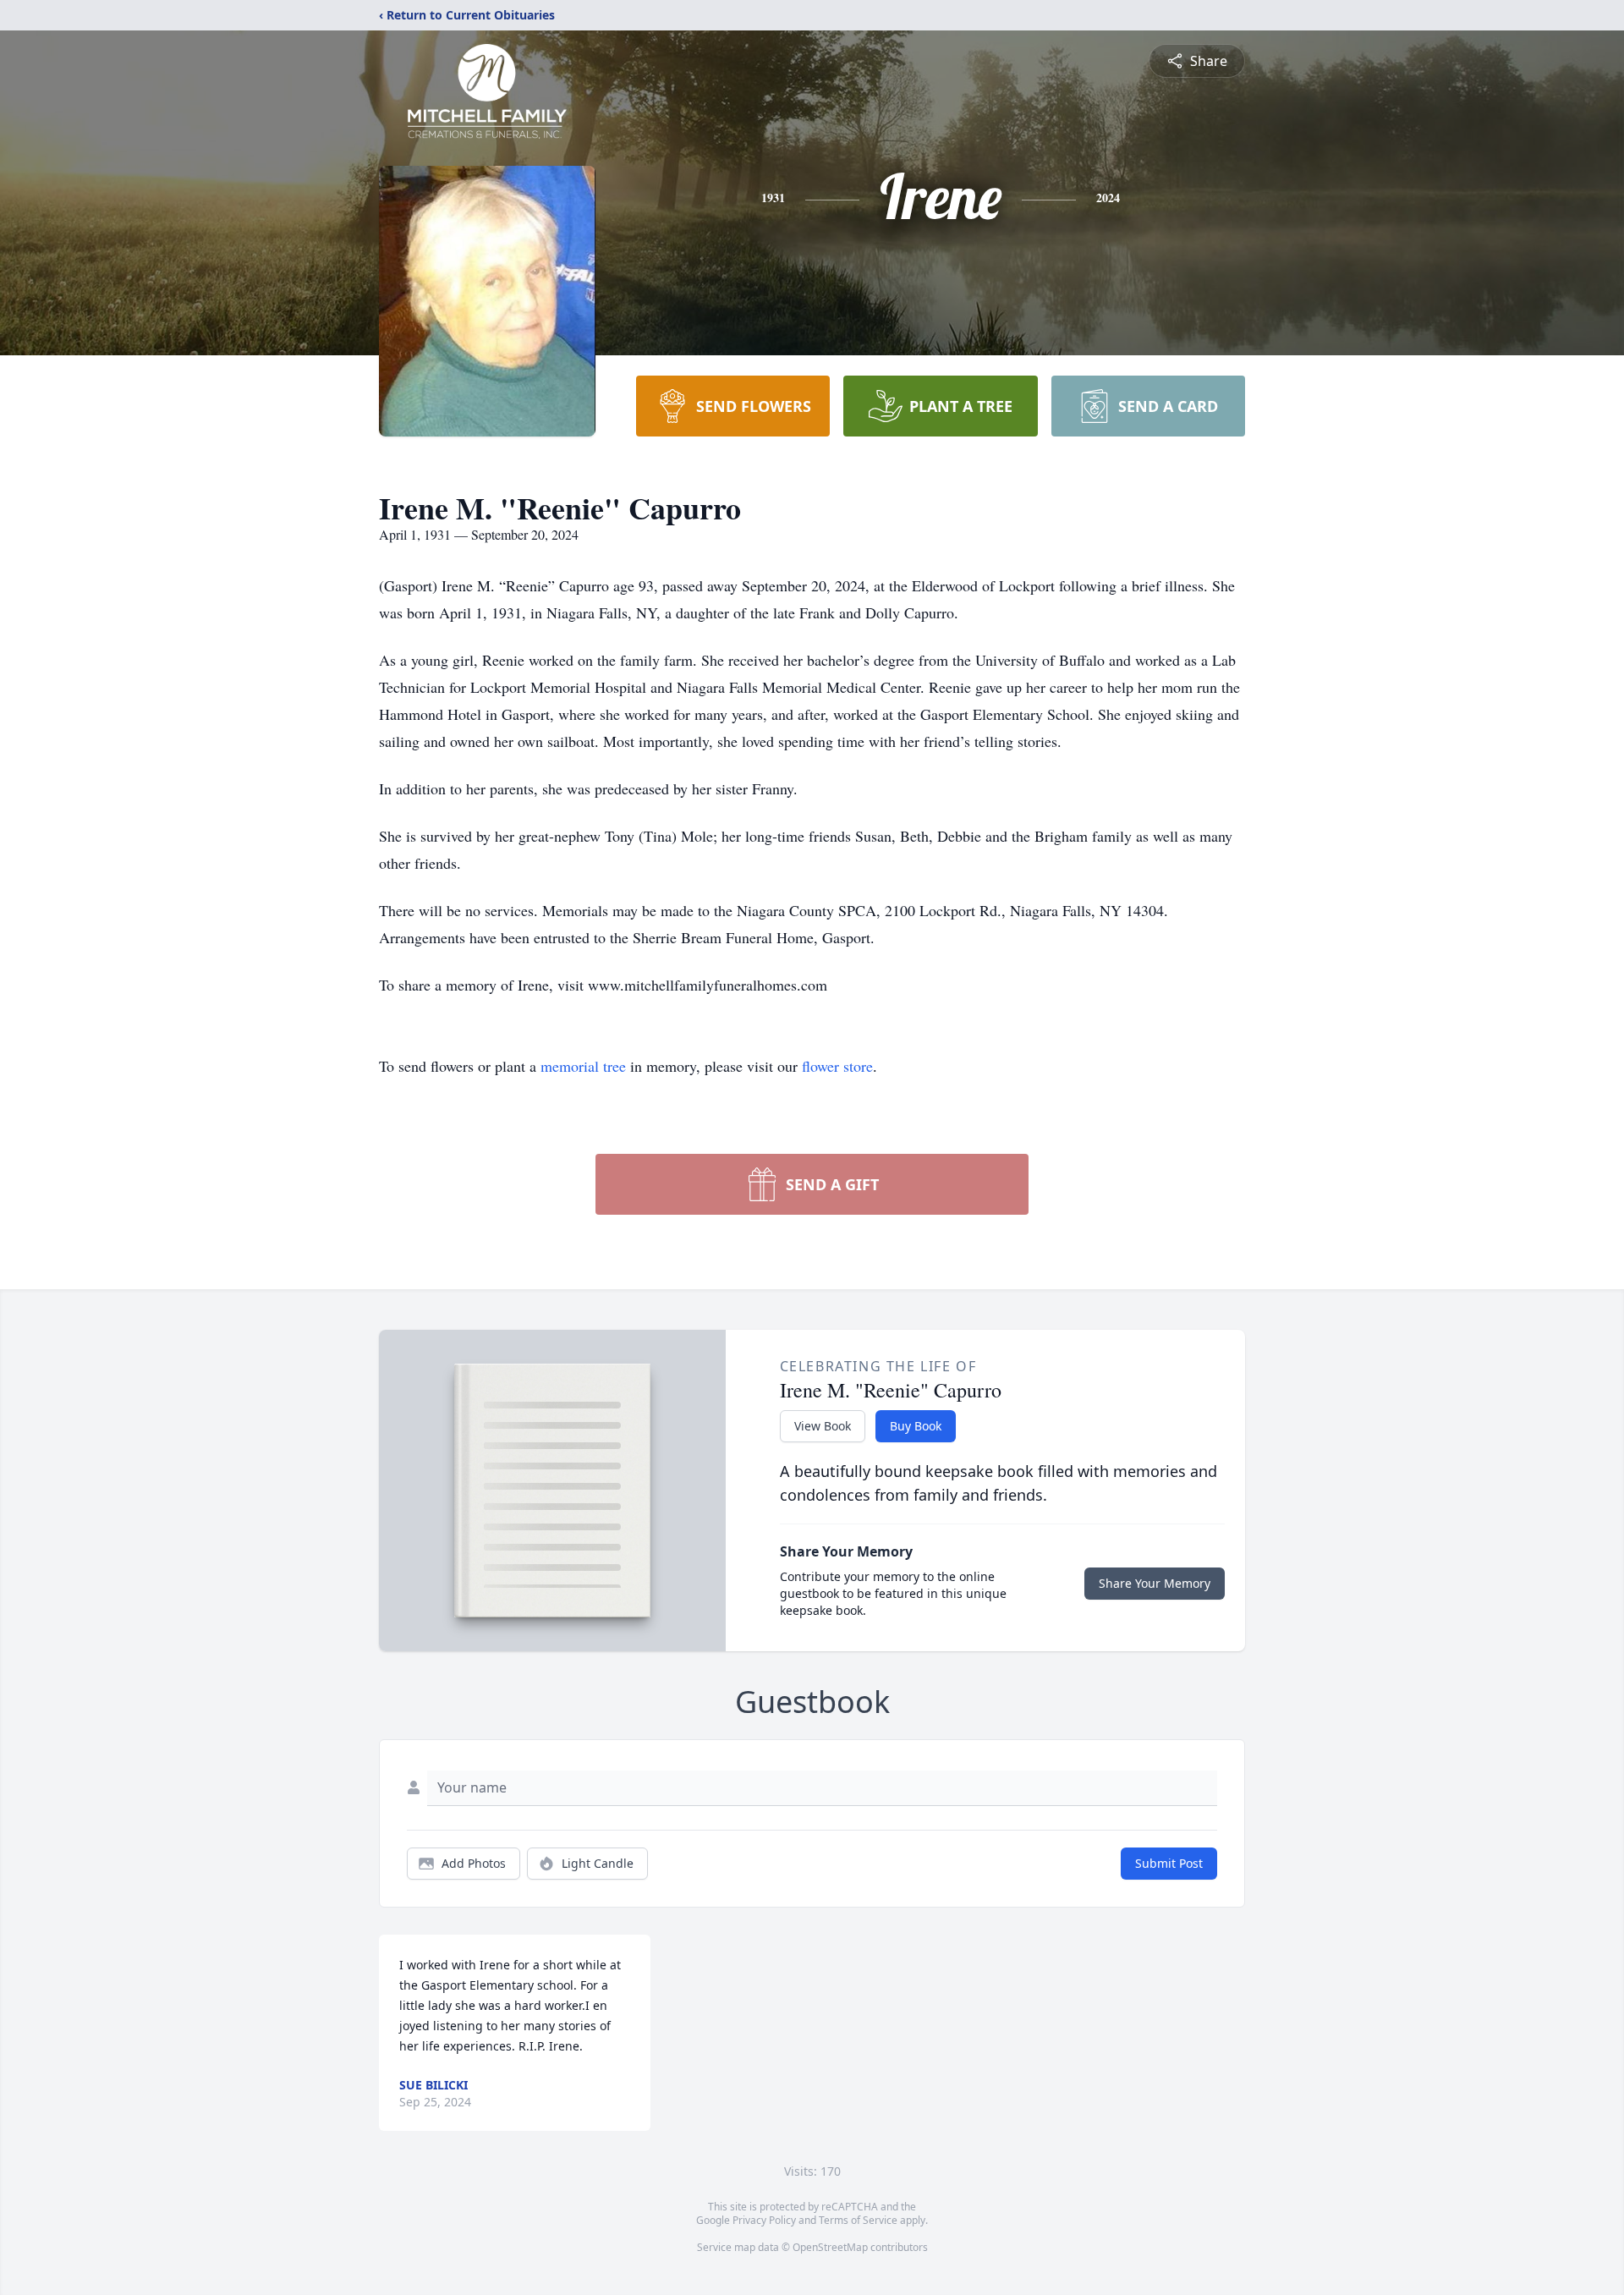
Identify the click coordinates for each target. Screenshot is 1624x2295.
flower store (837, 1066)
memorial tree (583, 1066)
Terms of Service (858, 2220)
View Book (823, 1426)
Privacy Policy (764, 2220)
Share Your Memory (1155, 1583)
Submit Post (1169, 1863)
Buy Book (916, 1426)
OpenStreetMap (830, 2247)
